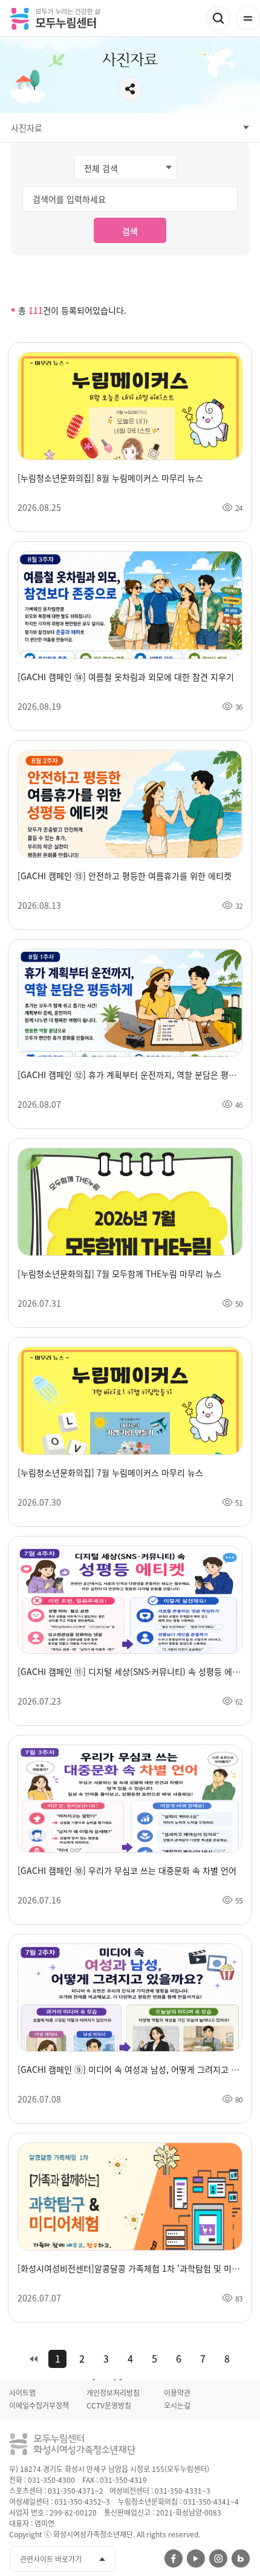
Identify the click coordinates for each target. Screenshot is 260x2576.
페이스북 (174, 2558)
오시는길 (177, 2405)
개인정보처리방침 (113, 2393)
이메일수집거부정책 (39, 2405)
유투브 (196, 2558)
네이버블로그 (241, 2558)
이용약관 (177, 2393)
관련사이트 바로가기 (51, 2559)
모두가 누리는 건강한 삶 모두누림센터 (55, 18)
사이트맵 (22, 2393)
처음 (33, 2359)
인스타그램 (218, 2558)
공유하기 (130, 89)
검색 (218, 18)
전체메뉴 (248, 18)
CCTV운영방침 (109, 2405)
